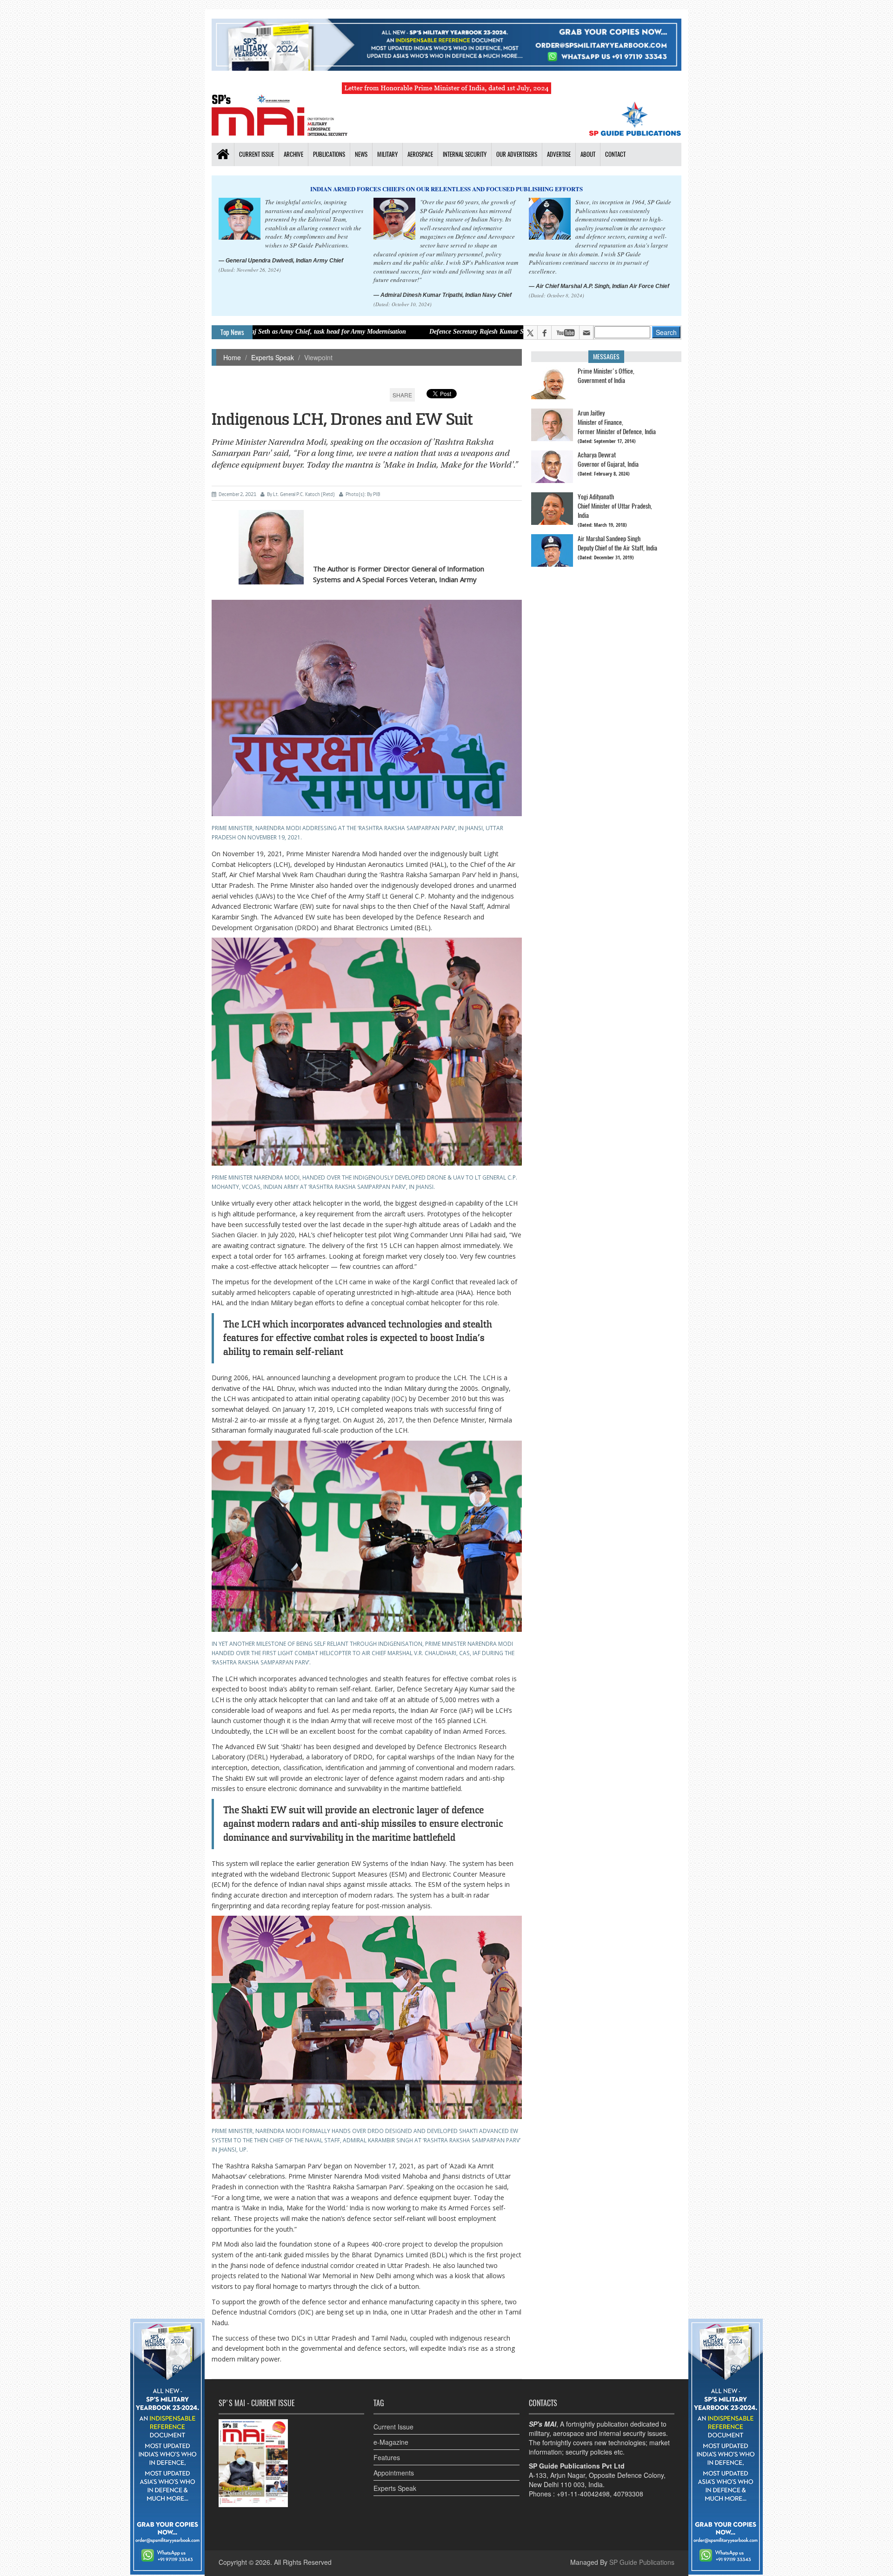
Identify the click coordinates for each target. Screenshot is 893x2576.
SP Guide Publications (642, 2562)
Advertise (559, 154)
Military (387, 154)
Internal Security (465, 154)
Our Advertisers (517, 154)
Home (232, 357)
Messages (606, 357)
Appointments (394, 2473)
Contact (615, 154)
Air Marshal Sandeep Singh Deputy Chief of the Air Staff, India (617, 543)
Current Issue (393, 2427)
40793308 (628, 2494)
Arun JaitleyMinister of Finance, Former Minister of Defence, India (617, 422)
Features (387, 2457)
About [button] (588, 154)
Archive (293, 154)
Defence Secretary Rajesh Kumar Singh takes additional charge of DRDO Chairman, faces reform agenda (435, 332)
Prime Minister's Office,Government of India (606, 376)
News (361, 154)
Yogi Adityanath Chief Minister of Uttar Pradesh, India (615, 506)
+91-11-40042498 (583, 2494)
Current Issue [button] (257, 154)
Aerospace (420, 154)
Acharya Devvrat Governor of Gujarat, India (608, 460)
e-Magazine (391, 2442)
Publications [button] (329, 154)
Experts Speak (273, 357)
